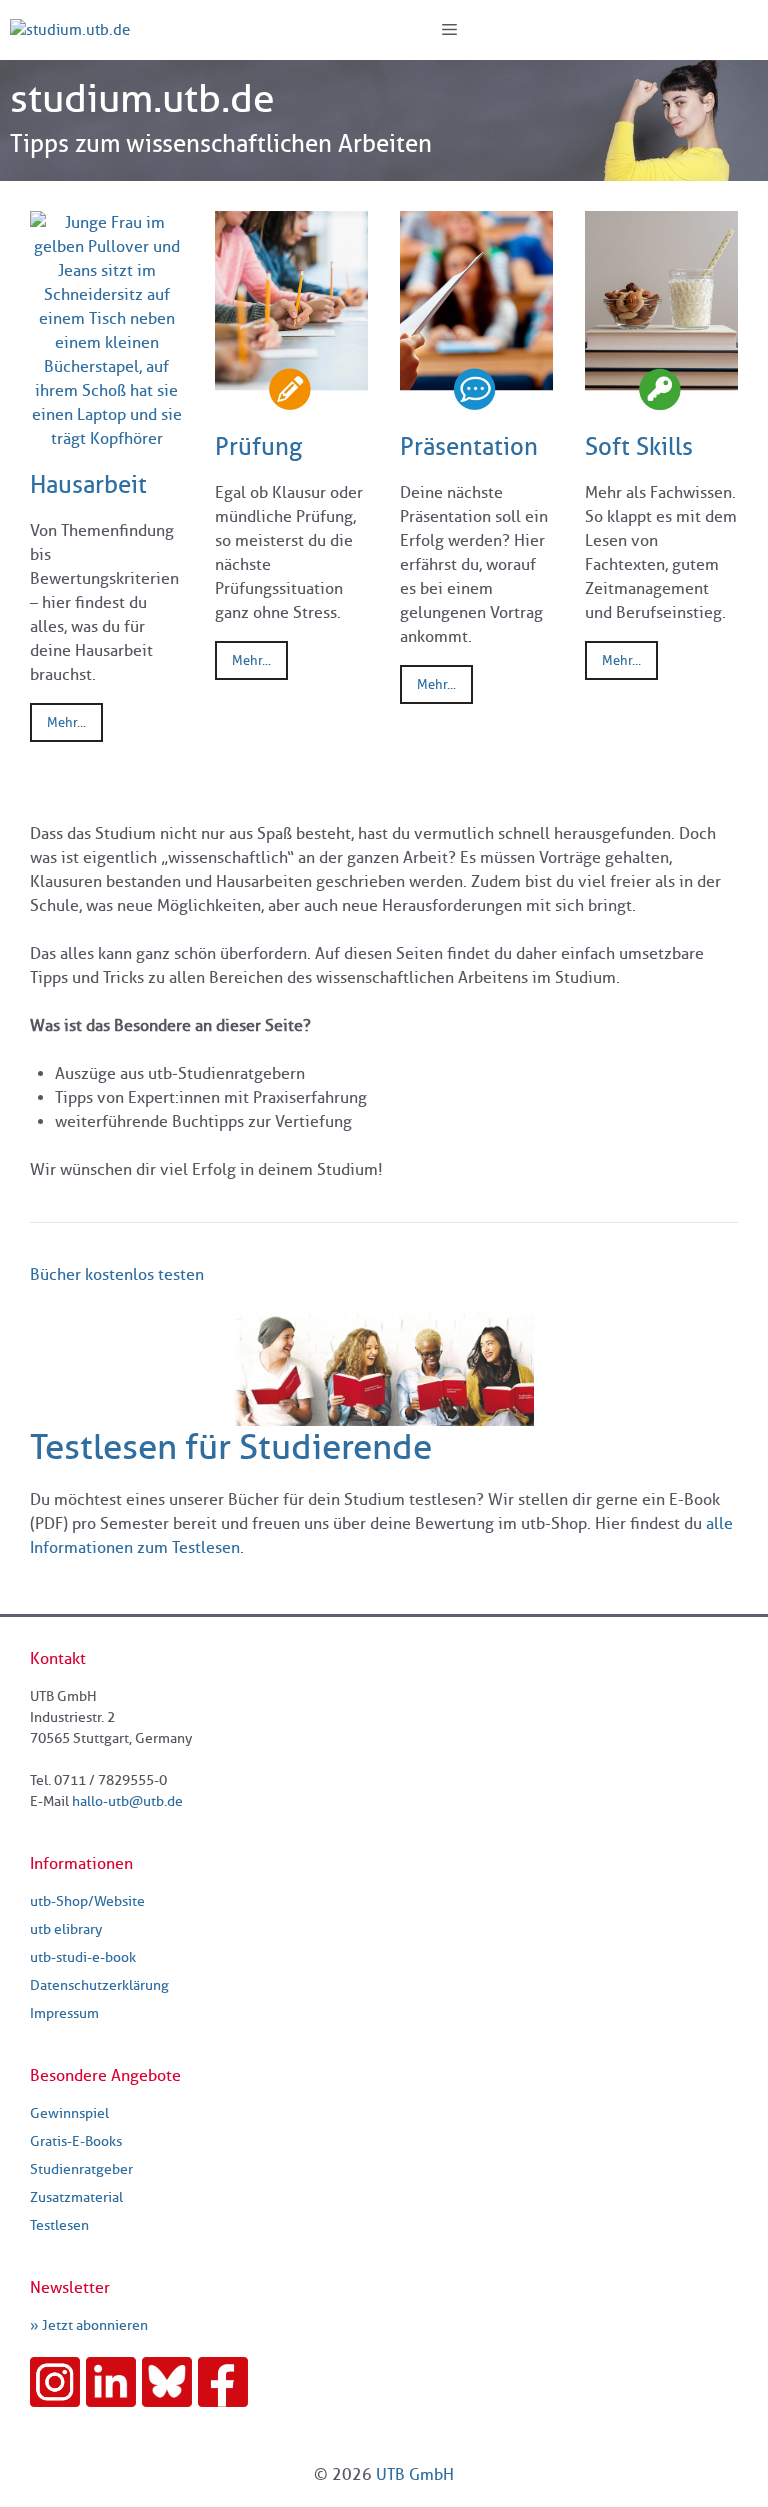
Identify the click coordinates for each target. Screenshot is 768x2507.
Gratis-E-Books (76, 2141)
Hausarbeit (88, 484)
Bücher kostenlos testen (117, 1274)
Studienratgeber (81, 2169)
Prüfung (258, 446)
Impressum (64, 2013)
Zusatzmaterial (76, 2197)
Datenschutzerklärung (99, 1985)
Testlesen (59, 2225)
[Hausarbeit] (106, 438)
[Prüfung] (291, 400)
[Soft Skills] (661, 400)
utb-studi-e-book (83, 1957)
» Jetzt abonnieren (89, 2325)
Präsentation (469, 446)
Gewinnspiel (69, 2113)
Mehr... (66, 722)
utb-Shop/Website (87, 1901)
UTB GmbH (415, 2474)
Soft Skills (639, 446)
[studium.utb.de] (70, 30)
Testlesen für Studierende (231, 1446)
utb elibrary (66, 1929)
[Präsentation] (476, 400)
